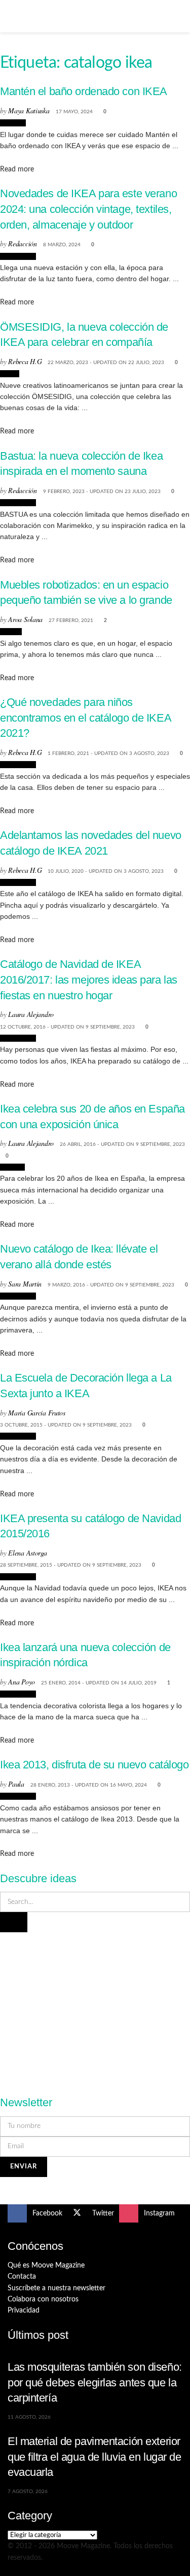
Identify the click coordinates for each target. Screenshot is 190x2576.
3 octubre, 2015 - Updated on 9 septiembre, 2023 (66, 1425)
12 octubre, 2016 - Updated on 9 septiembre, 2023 (67, 1027)
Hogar (10, 374)
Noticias (13, 123)
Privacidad (24, 2311)
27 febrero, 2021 (71, 620)
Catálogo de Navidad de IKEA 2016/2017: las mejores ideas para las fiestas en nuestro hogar (89, 980)
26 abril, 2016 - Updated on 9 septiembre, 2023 (122, 1144)
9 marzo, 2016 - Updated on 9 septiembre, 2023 (111, 1285)
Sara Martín (25, 1284)
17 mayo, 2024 (74, 112)
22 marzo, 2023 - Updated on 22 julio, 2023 (106, 363)
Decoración (18, 256)
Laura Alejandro (31, 1014)
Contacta (22, 2277)
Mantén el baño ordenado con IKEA (84, 91)
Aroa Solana (25, 619)
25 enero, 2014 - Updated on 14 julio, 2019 (99, 1683)
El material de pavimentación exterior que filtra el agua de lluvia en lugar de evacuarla (94, 2457)
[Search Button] (178, 16)
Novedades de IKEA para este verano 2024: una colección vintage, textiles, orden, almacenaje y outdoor (88, 209)
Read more (17, 169)
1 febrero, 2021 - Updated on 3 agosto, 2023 (108, 753)
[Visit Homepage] (95, 16)
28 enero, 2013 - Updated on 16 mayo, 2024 (89, 1785)
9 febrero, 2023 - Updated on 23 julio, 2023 (102, 492)
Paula (16, 1784)
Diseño (11, 632)
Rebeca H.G (25, 361)
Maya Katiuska (29, 110)
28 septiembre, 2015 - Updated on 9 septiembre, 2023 (71, 1565)
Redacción (22, 243)
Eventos (12, 1167)
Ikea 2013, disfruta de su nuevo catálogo (94, 1765)
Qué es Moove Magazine (46, 2266)
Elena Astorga (27, 1553)
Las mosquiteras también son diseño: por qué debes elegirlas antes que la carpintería (95, 2382)
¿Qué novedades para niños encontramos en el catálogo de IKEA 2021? (85, 718)
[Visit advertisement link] (95, 2008)
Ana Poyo (22, 1682)
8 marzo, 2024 (62, 245)
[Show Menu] (12, 16)
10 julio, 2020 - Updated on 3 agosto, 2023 (106, 871)
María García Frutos (37, 1413)
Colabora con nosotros (43, 2299)
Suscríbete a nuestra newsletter (56, 2288)
